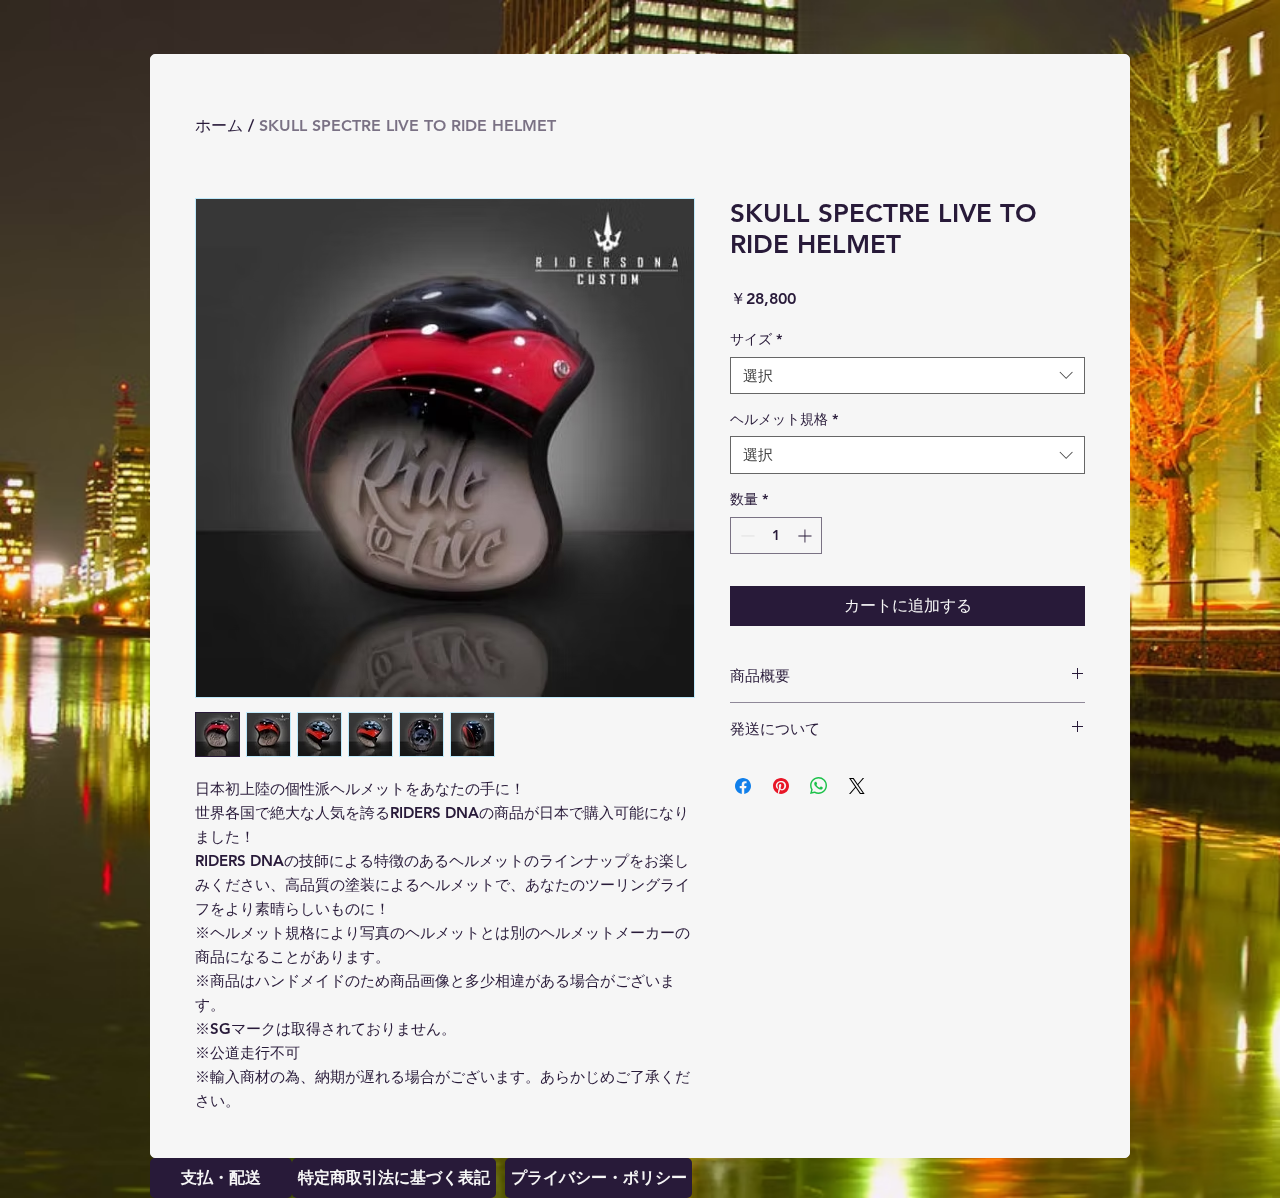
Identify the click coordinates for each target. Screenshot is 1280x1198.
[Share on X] (857, 786)
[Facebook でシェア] (743, 786)
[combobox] (907, 376)
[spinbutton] (776, 535)
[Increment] (806, 535)
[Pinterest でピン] (781, 786)
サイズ (756, 339)
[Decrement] (745, 535)
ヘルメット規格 (784, 419)
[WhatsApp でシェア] (819, 786)
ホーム (219, 125)
